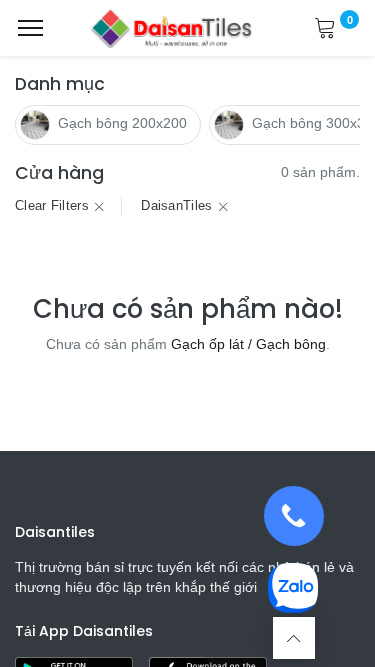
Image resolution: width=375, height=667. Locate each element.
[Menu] (30, 28)
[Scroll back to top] (294, 638)
